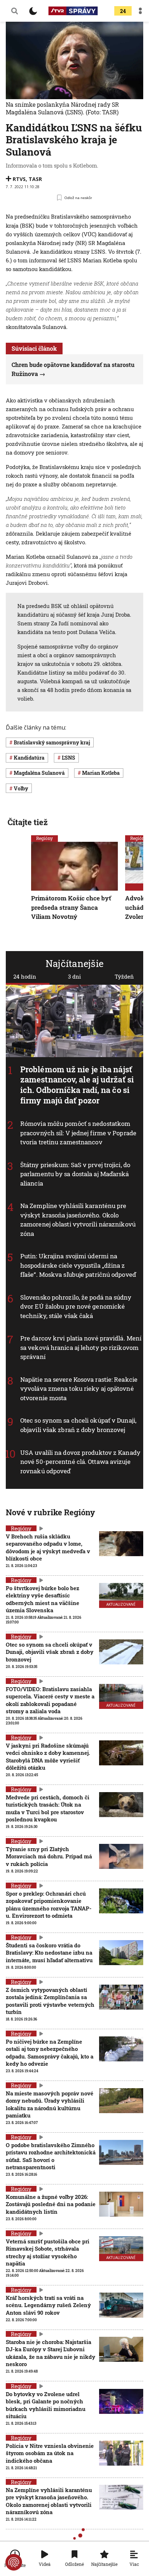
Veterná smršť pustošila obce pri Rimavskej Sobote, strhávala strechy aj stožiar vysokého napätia (48, 2252)
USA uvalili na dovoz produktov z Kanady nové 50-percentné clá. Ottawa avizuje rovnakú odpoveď (80, 1461)
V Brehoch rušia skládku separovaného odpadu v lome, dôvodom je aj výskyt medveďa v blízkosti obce (48, 1547)
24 (123, 11)
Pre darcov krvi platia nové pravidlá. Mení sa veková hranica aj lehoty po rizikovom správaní (81, 1347)
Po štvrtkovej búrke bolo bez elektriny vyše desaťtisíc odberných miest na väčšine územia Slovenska (42, 1599)
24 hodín (25, 976)
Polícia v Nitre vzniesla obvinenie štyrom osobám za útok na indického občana (50, 2453)
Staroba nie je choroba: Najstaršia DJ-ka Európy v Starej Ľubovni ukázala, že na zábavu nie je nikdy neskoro (50, 2353)
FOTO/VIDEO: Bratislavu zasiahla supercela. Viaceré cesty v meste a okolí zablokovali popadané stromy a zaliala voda (50, 1700)
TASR (35, 179)
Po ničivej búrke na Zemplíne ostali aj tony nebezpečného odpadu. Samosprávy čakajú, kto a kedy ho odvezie (50, 2053)
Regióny (44, 838)
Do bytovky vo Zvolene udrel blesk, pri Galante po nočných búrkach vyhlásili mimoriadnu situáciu (46, 2405)
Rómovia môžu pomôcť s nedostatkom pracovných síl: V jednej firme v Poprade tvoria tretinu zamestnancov (78, 1133)
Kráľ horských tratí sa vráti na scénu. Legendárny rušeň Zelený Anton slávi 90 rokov (48, 2305)
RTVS (19, 179)
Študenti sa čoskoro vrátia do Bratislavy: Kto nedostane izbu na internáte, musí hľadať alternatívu (49, 1953)
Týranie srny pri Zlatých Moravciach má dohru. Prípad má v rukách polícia (49, 1856)
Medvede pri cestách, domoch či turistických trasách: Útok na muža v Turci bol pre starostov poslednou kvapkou (48, 1808)
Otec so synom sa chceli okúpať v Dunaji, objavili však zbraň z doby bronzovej (78, 1425)
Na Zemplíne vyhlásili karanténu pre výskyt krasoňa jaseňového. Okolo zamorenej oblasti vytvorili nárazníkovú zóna (78, 1220)
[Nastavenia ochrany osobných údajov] (14, 2562)
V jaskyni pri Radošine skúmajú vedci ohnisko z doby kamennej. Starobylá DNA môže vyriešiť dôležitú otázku (48, 1756)
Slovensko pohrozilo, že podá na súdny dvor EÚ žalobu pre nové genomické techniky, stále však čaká (76, 1306)
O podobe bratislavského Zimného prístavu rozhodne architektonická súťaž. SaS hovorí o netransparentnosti (51, 2156)
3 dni (74, 976)
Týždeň (124, 976)
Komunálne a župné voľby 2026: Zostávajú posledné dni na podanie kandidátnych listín (51, 2204)
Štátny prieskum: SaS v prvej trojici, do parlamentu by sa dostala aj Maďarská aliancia (75, 1174)
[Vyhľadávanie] (14, 11)
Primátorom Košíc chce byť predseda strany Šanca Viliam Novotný (71, 908)
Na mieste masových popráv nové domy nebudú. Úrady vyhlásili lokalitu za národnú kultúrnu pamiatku (50, 2104)
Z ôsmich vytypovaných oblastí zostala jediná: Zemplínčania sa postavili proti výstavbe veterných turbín (50, 2001)
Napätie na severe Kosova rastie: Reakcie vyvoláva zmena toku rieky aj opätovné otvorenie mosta (79, 1389)
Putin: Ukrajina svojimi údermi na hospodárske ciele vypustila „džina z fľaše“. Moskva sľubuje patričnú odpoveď (78, 1265)
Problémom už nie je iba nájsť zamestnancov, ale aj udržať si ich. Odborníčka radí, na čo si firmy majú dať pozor (77, 1084)
